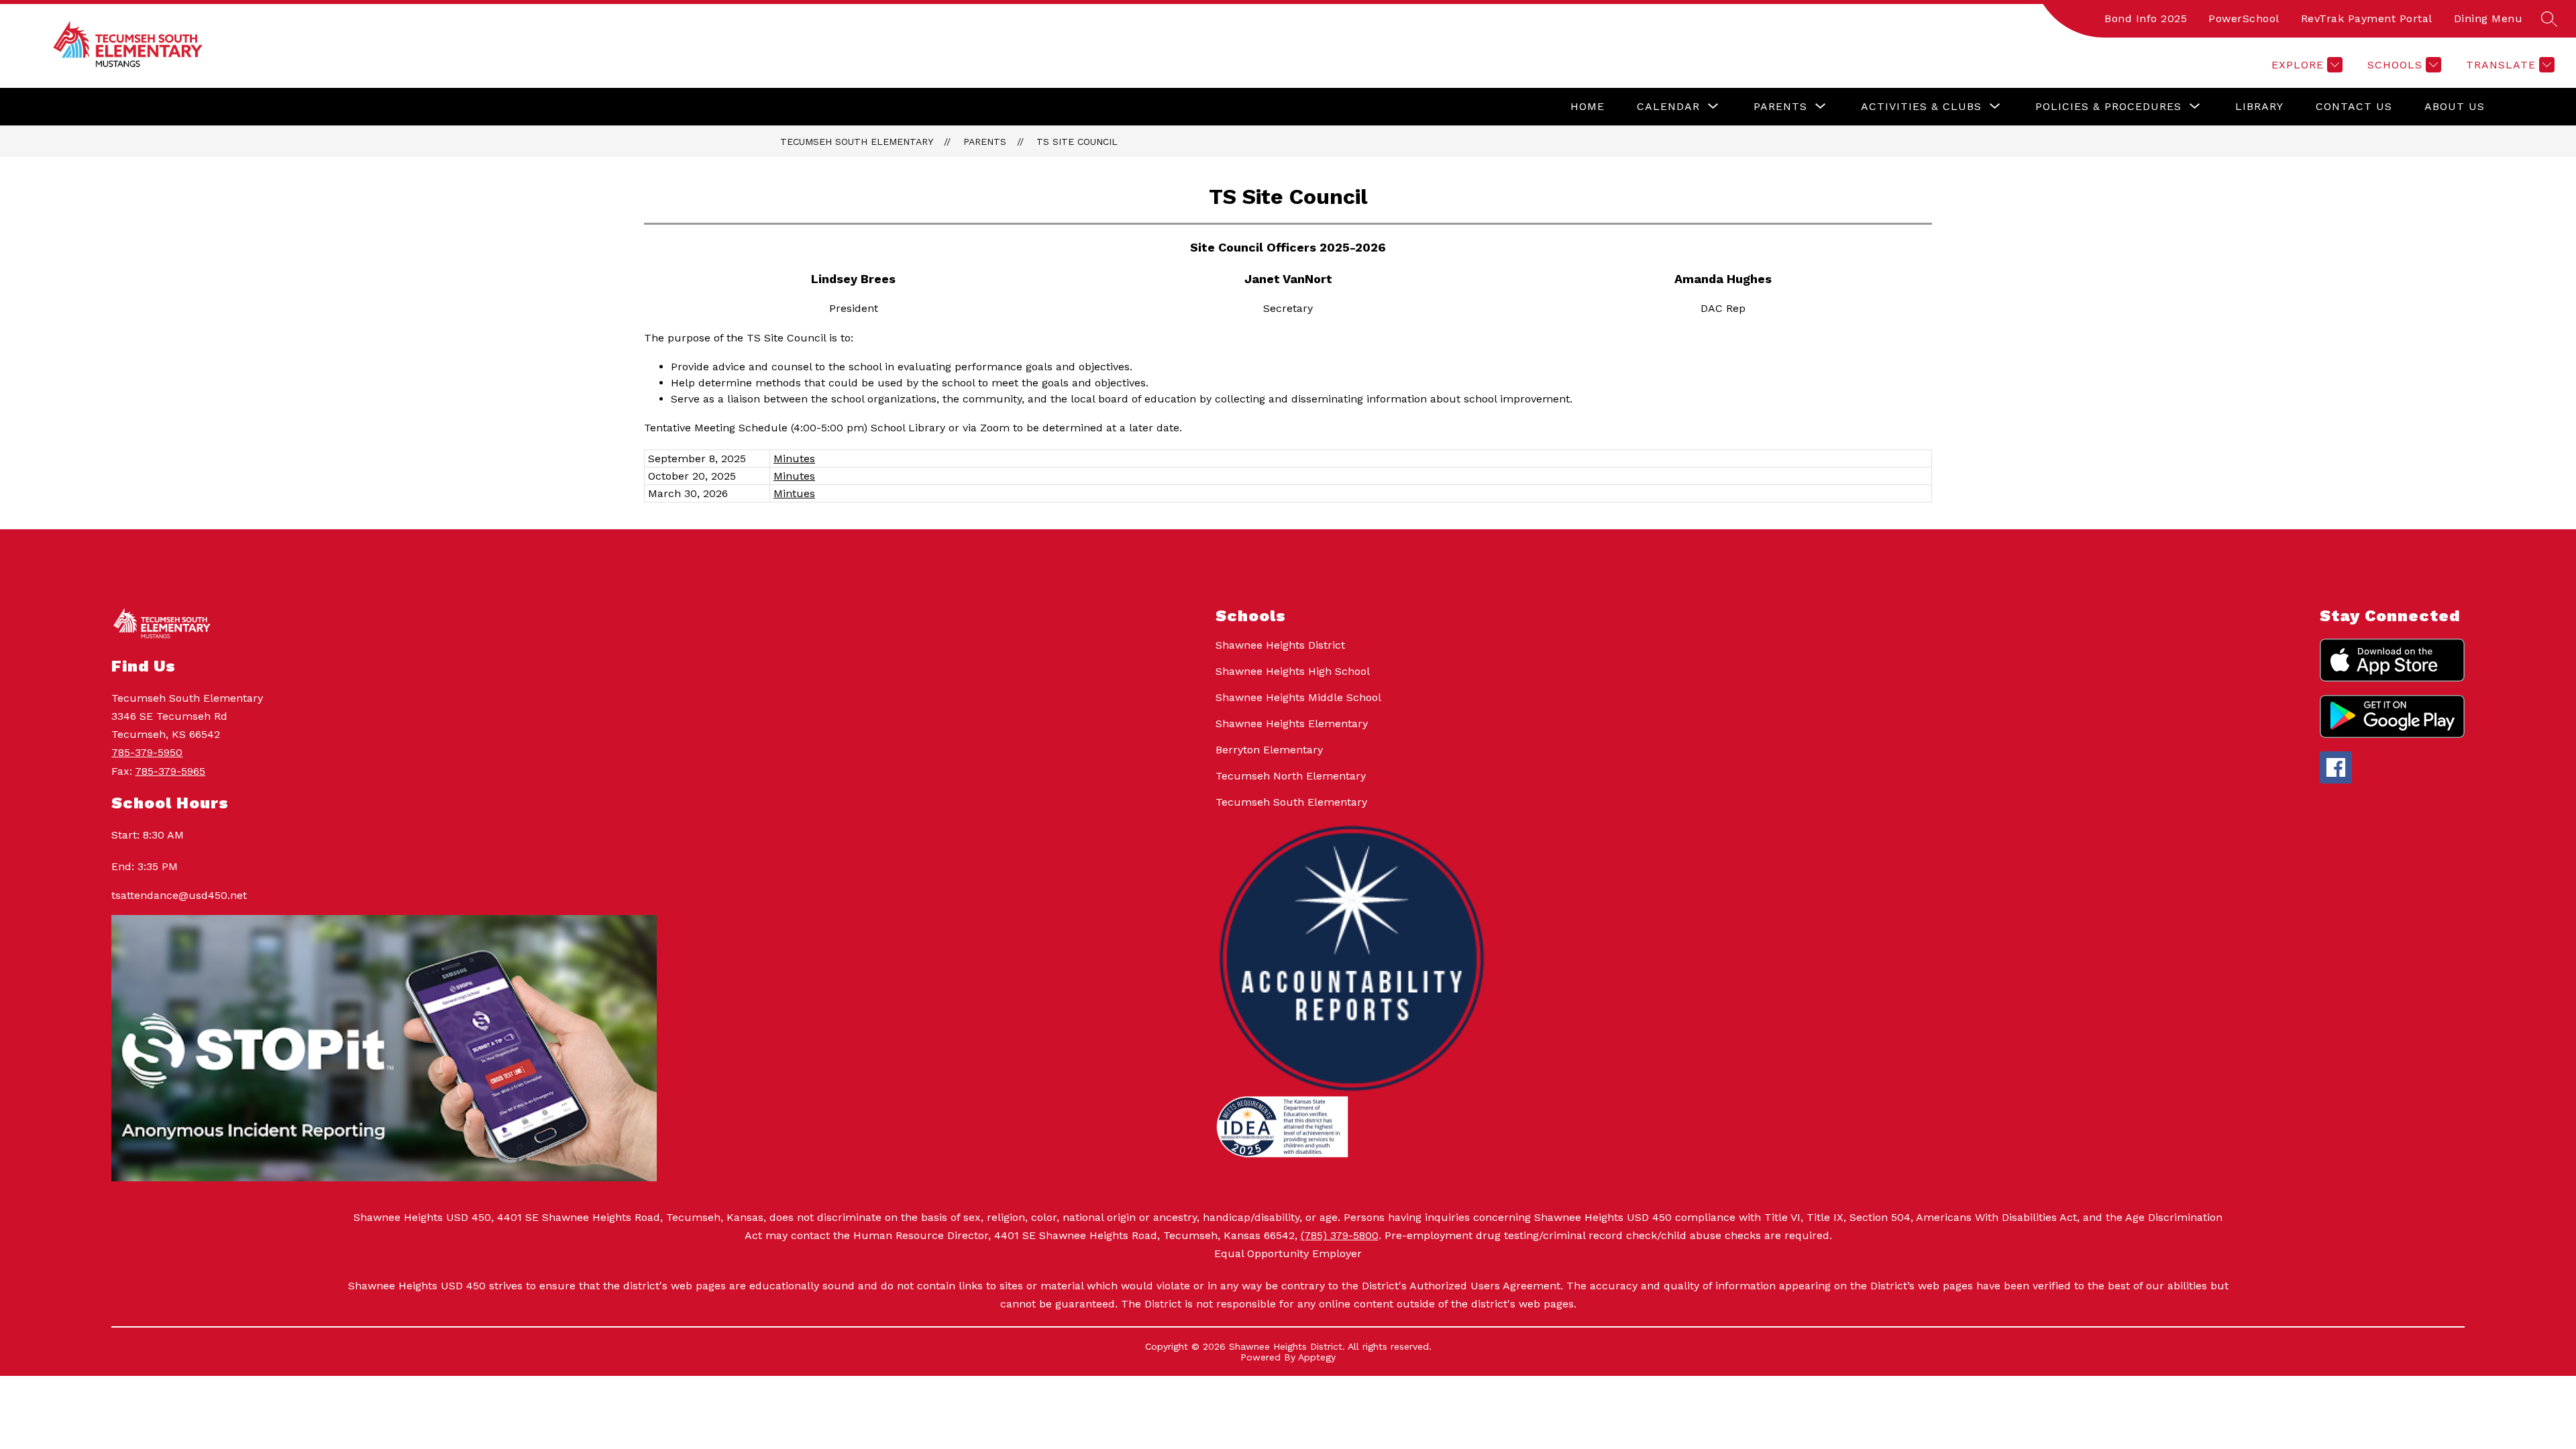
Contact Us (2354, 106)
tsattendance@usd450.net (179, 895)
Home (1588, 106)
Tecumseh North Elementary (1291, 776)
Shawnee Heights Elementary (1292, 723)
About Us (2455, 106)
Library (2259, 106)
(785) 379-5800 (1340, 1235)
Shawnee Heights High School (1293, 671)
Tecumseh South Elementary (857, 142)
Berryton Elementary (1269, 750)
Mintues (794, 493)
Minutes (794, 459)
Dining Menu (2488, 18)
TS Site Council (1077, 142)
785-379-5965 (170, 771)
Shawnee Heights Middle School (1298, 697)
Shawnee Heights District (1280, 645)
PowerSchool (2244, 18)
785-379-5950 (147, 752)
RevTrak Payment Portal (2367, 18)
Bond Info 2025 (2146, 18)
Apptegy (1317, 1357)
